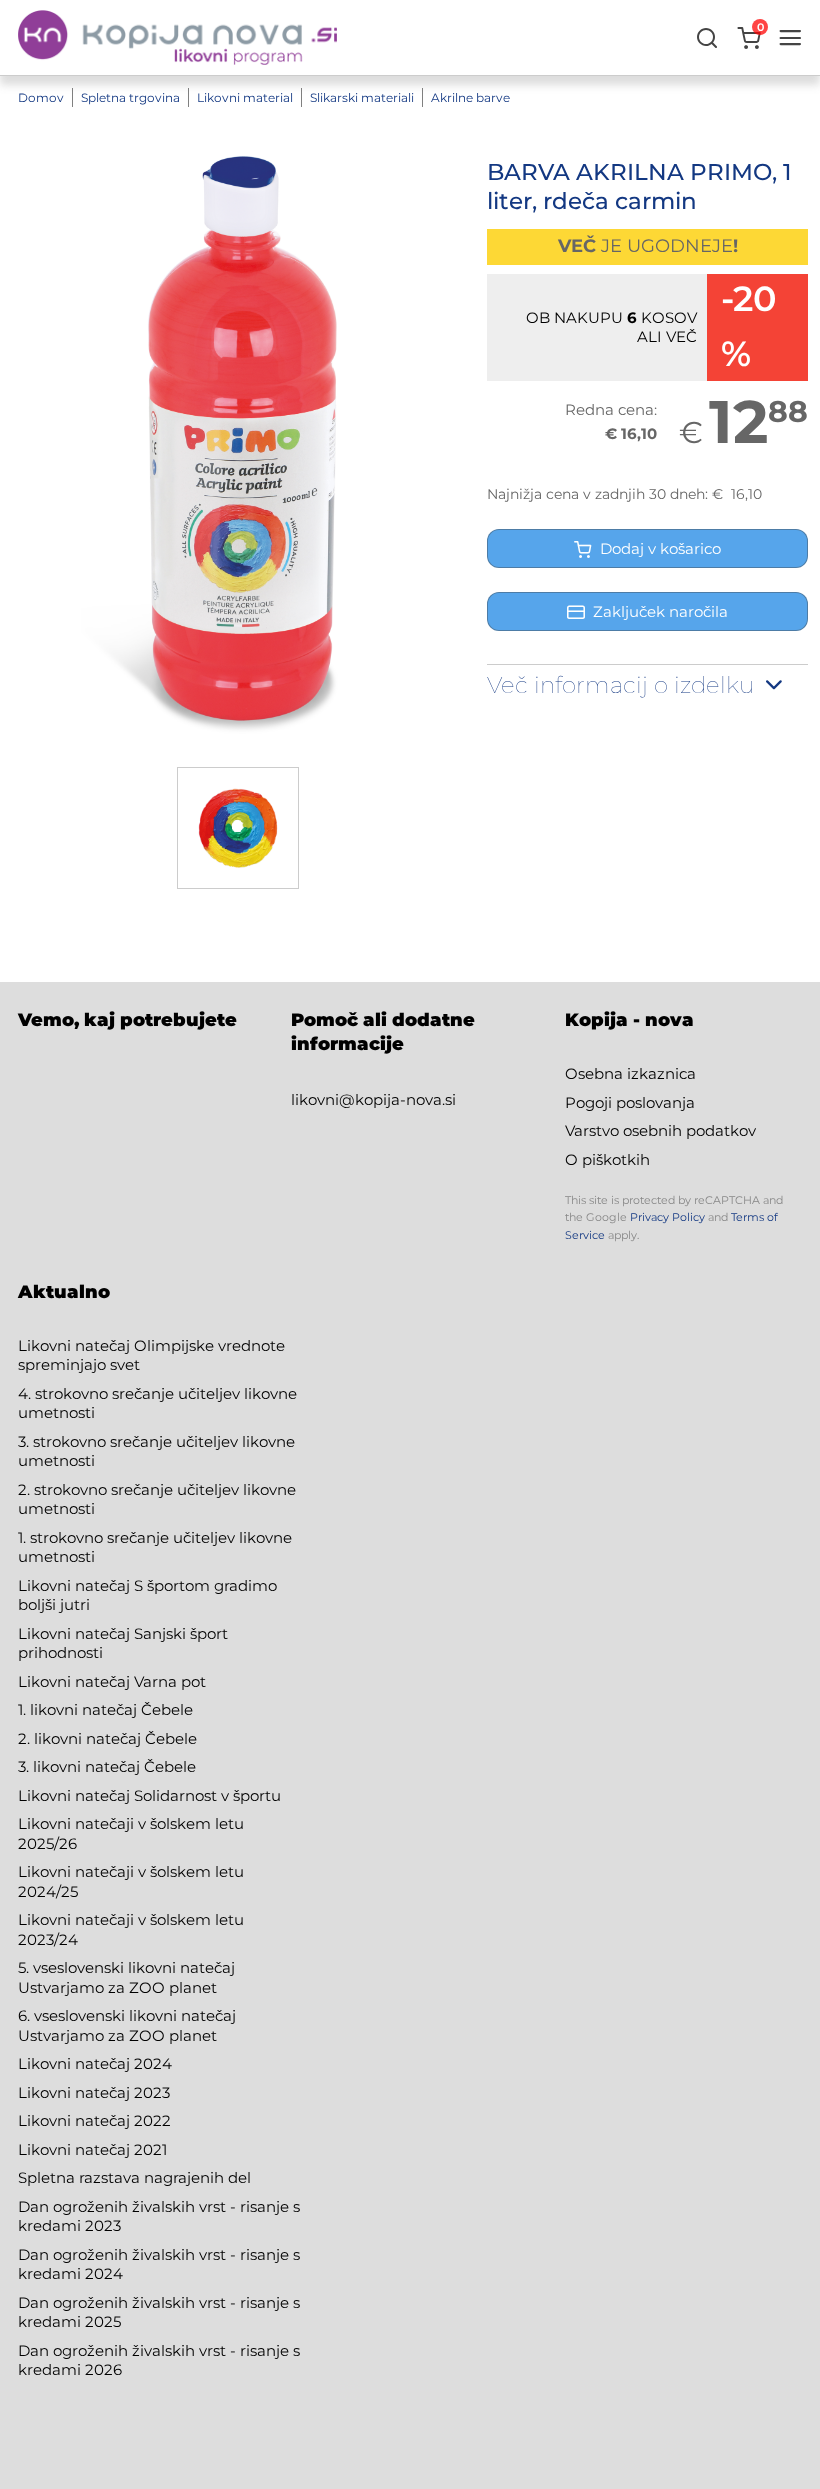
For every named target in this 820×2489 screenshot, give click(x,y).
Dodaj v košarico (656, 548)
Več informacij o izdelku (623, 685)
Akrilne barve (470, 97)
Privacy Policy (667, 1217)
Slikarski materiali (362, 97)
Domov (41, 97)
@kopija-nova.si (397, 1099)
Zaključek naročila (660, 611)
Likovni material (245, 97)
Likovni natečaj (76, 2149)
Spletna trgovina (130, 97)
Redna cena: (611, 409)
